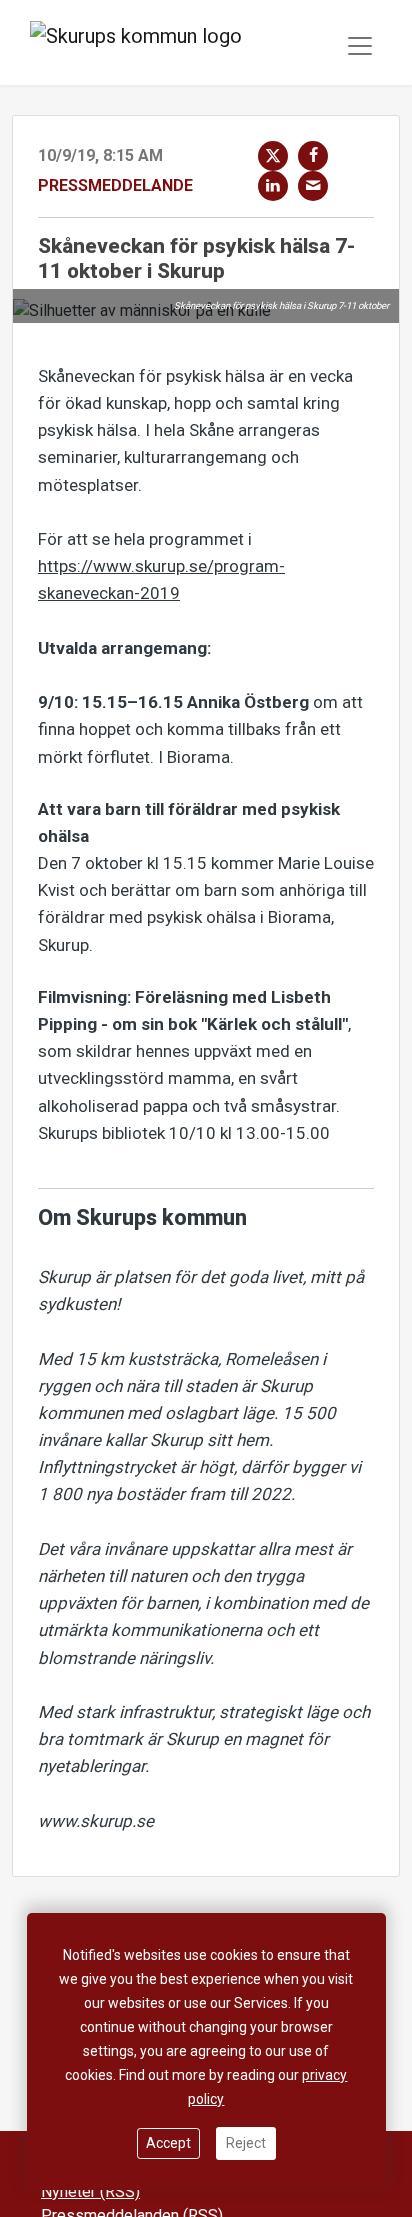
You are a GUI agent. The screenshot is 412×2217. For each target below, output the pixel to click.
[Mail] (313, 186)
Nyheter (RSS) (90, 2191)
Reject (246, 2143)
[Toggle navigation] (360, 46)
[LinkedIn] (273, 186)
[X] (273, 156)
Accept (168, 2143)
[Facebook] (313, 156)
